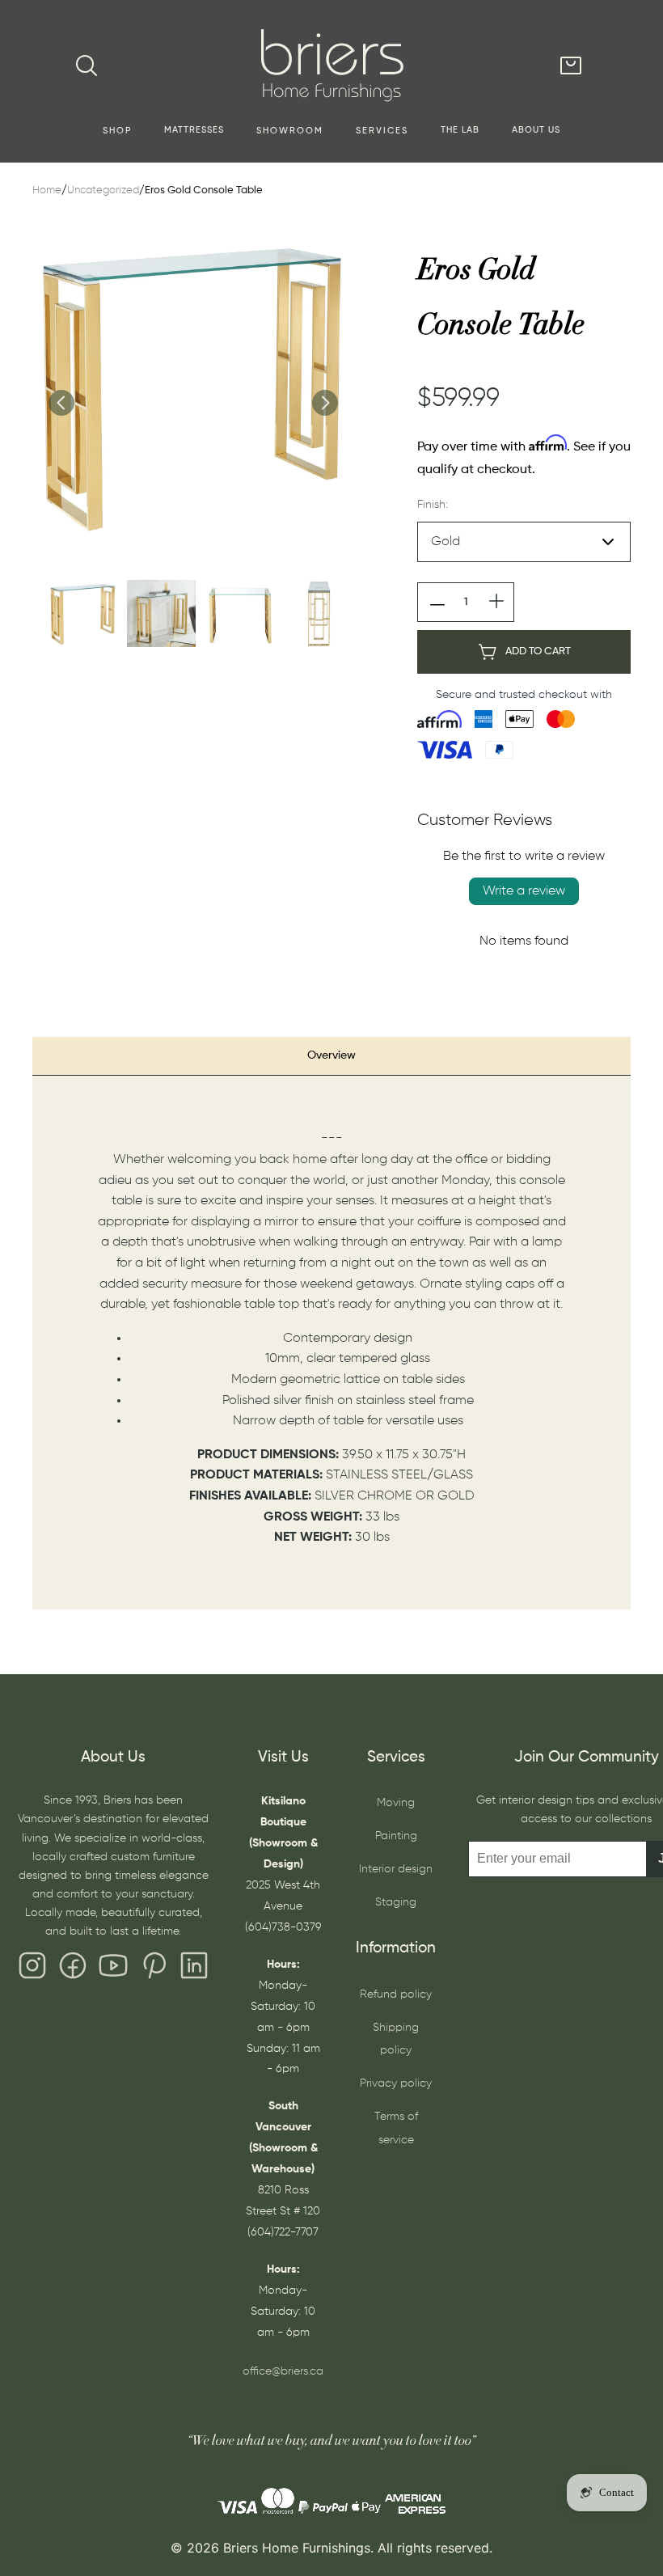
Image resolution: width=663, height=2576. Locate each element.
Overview (331, 1055)
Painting (396, 1836)
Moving (396, 1803)
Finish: (433, 505)
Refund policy (396, 1994)
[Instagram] (32, 1969)
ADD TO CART (538, 651)
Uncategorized (103, 190)
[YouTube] (113, 1969)
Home (47, 190)
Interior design (396, 1869)
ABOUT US (536, 130)
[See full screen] (192, 386)
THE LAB (460, 130)
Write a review (524, 891)
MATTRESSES (194, 130)
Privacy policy (396, 2083)
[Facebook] (73, 1969)
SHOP (117, 131)
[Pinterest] (154, 1969)
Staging (396, 1902)
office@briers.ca (283, 2371)
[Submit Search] (87, 66)
